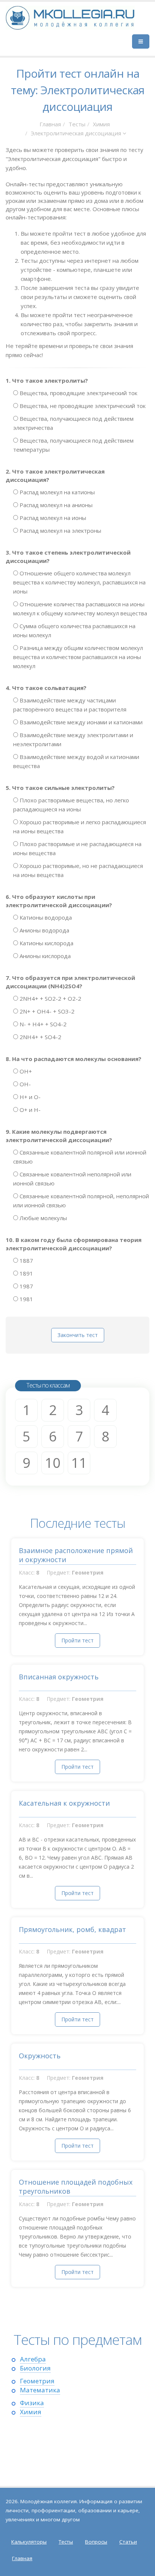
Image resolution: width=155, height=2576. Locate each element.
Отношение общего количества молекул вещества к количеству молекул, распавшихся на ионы (79, 582)
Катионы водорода (45, 917)
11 (79, 1463)
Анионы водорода (44, 930)
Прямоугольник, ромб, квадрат (72, 1929)
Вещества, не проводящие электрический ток (82, 406)
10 (53, 1463)
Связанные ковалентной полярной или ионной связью (80, 1157)
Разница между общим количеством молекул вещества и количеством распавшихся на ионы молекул (78, 657)
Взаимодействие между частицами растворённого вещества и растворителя (70, 705)
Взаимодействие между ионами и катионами (80, 722)
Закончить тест (78, 1335)
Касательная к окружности (64, 1803)
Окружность (40, 2056)
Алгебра (33, 2359)
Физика (32, 2403)
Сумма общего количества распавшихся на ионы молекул (74, 630)
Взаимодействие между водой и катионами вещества (76, 761)
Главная (50, 124)
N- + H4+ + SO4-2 (42, 1024)
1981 (26, 1299)
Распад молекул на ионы (52, 518)
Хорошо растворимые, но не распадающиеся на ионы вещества (78, 870)
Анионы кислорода (44, 956)
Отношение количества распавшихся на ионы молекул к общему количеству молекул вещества (80, 609)
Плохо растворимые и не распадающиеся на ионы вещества (77, 848)
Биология (35, 2368)
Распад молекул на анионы (55, 505)
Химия (101, 124)
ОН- (24, 1084)
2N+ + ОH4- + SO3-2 (46, 1011)
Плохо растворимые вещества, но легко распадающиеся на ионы (71, 805)
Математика (40, 2390)
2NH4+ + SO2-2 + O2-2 (50, 998)
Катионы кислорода (46, 943)
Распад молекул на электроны (60, 531)
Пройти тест (77, 1640)
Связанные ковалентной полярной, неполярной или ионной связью (81, 1201)
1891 (26, 1273)
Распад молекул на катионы (56, 492)
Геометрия (37, 2381)
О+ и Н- (29, 1110)
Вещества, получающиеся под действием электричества (73, 423)
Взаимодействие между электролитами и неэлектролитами (73, 739)
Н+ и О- (29, 1097)
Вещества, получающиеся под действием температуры (73, 445)
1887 (26, 1260)
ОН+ (25, 1071)
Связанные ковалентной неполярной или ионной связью (72, 1179)
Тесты (77, 124)
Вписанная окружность (59, 1677)
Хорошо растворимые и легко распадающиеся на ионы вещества (80, 826)
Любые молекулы (43, 1218)
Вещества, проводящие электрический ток (78, 393)
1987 (26, 1286)
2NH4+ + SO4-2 (40, 1037)
